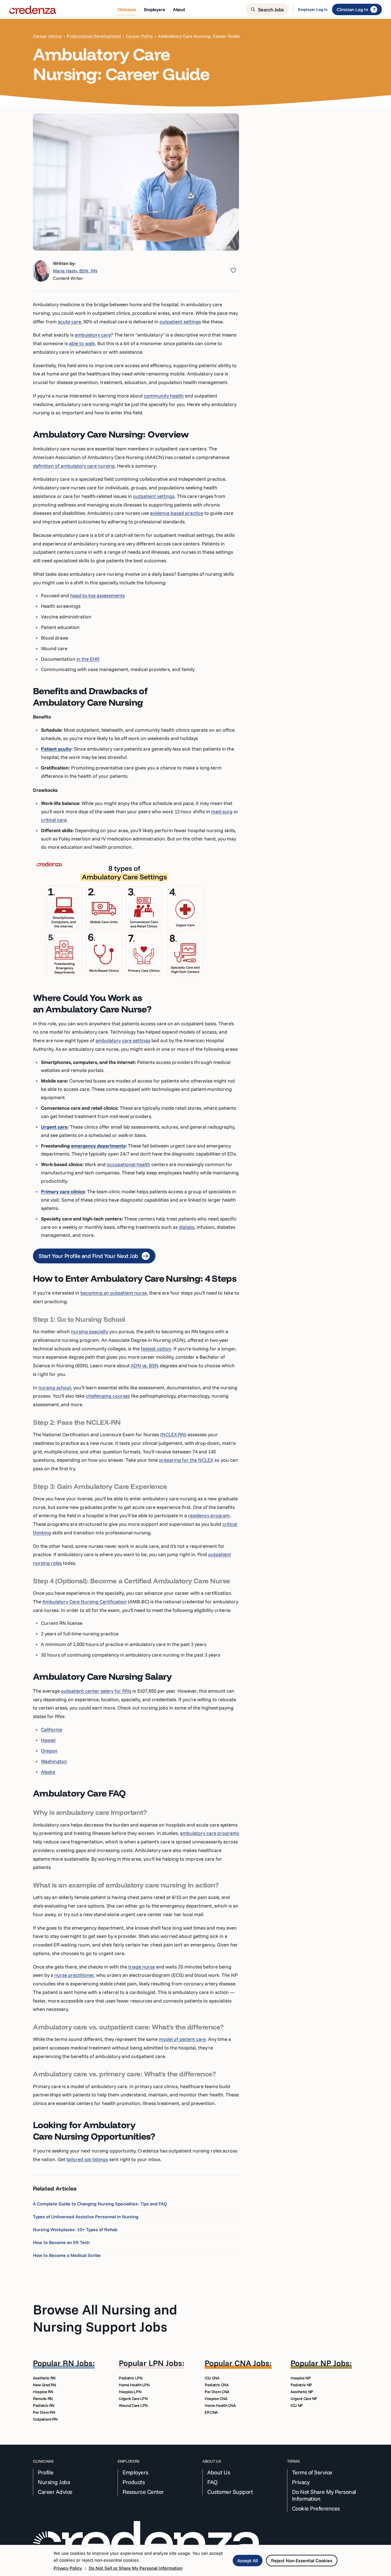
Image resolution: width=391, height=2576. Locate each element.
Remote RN (43, 2399)
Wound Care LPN (133, 2405)
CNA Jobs (252, 2363)
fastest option (156, 1349)
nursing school (55, 1387)
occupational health (129, 1164)
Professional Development (94, 36)
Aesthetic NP (302, 2392)
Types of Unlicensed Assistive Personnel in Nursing (86, 2217)
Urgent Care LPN (133, 2399)
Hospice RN (43, 2392)
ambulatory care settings (123, 1040)
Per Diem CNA (217, 2392)
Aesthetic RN (44, 2378)
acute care (69, 321)
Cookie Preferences (316, 2508)
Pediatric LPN (131, 2378)
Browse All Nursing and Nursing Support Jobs (105, 2318)
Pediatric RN (44, 2405)
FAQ (213, 2482)
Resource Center (143, 2492)
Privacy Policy (68, 2568)
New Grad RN (44, 2385)
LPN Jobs (165, 2363)
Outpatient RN (45, 2419)
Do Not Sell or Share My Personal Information (136, 2568)
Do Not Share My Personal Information (324, 2495)
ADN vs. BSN (145, 1365)
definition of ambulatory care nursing (74, 466)
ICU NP (297, 2405)
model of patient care (182, 2039)
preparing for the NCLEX (186, 1460)
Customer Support (230, 2492)
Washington (54, 1761)
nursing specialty (90, 1331)
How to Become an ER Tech (61, 2242)
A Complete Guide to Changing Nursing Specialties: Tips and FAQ (100, 2204)
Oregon (49, 1751)
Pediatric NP (301, 2385)
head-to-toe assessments (97, 595)
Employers (135, 2472)
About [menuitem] (179, 9)
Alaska (48, 1772)
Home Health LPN (134, 2385)
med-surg (222, 811)
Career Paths (139, 36)
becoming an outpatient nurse (114, 1293)
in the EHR (88, 659)
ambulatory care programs (210, 1833)
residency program (209, 1515)
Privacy (301, 2482)
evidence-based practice (177, 513)
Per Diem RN (44, 2412)
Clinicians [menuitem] (127, 9)
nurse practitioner (74, 1975)
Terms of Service (312, 2472)
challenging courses (108, 1396)
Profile (46, 2472)
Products (134, 2482)
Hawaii (48, 1740)
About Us (219, 2472)
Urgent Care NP (304, 2399)
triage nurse (142, 1967)
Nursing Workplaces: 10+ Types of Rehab (75, 2229)
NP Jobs (335, 2363)
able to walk (82, 343)
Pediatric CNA (217, 2385)
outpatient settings (180, 321)
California (52, 1729)
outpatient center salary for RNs (96, 1691)
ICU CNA (212, 2378)
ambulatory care (93, 335)
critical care (54, 820)
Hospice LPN (130, 2392)
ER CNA (211, 2412)
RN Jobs (78, 2363)
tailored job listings (87, 2159)
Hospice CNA (216, 2399)
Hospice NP (301, 2378)
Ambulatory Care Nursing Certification (85, 1601)
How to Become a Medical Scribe (67, 2255)
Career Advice (47, 36)
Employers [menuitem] (154, 9)
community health (164, 396)
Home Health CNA (220, 2405)
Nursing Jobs (54, 2482)
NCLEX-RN (173, 1434)
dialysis (187, 1227)
